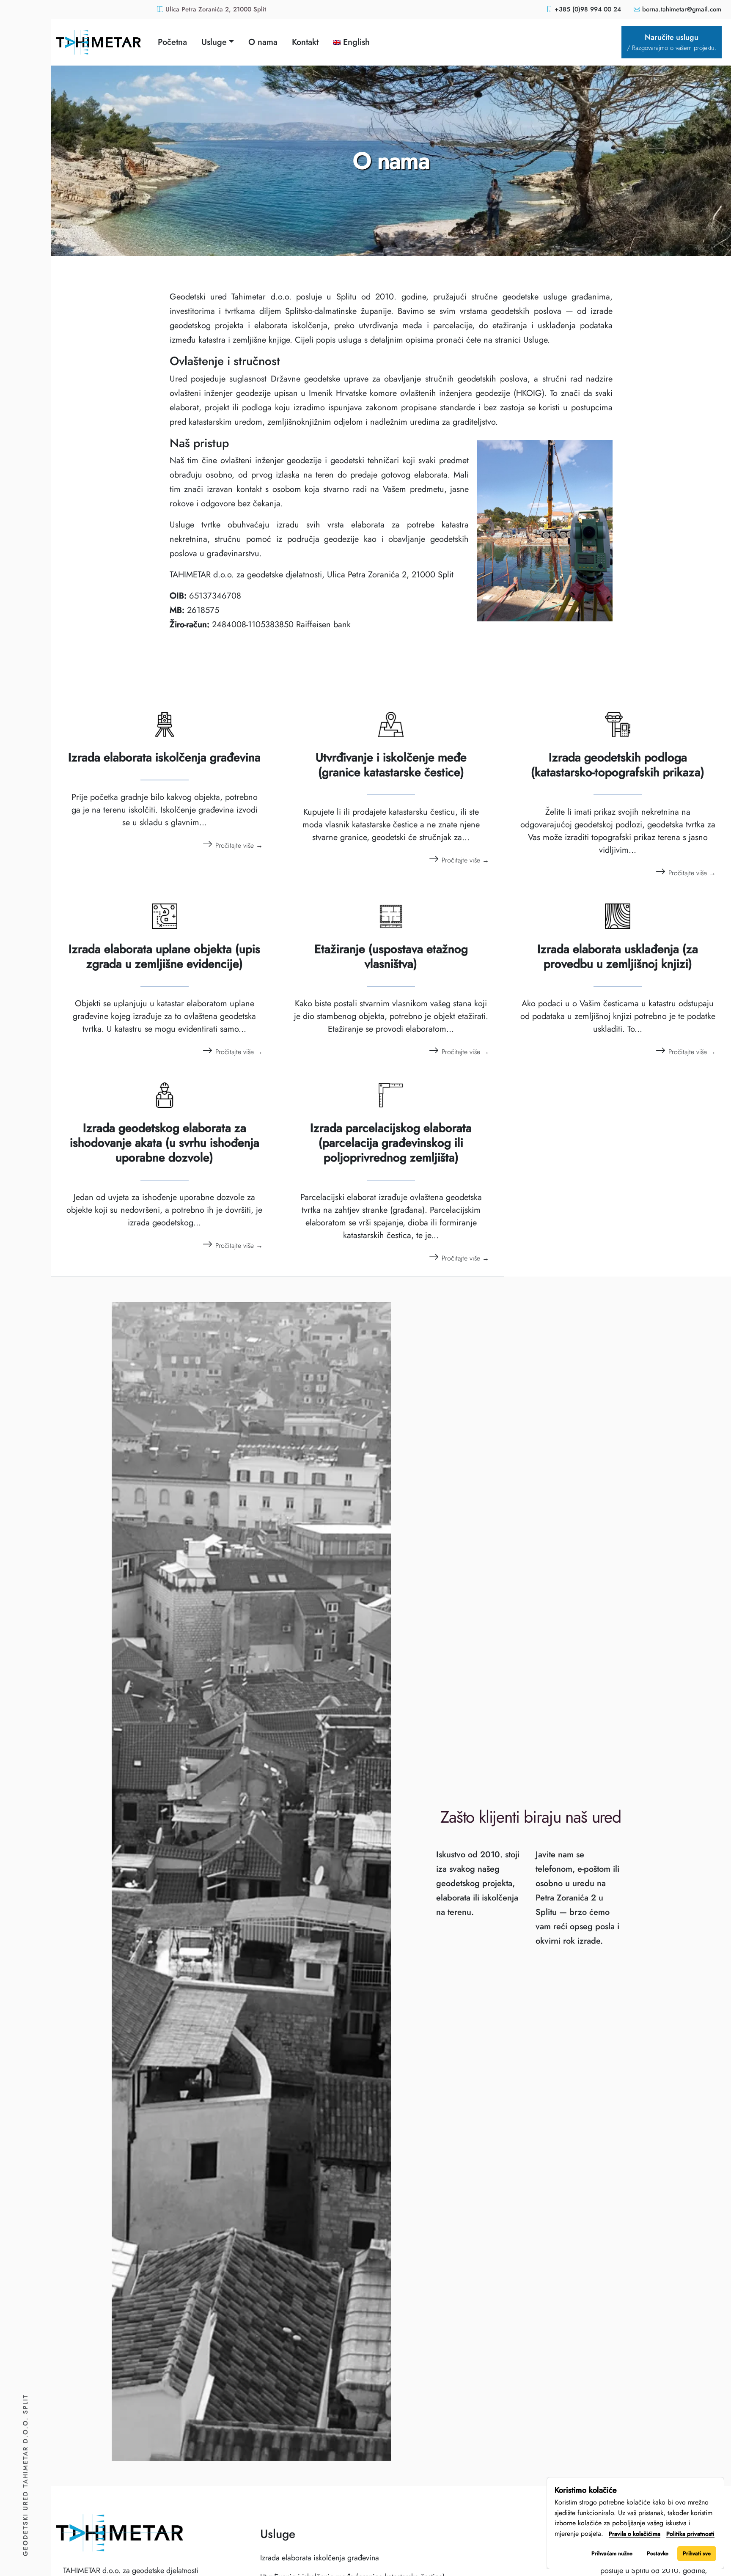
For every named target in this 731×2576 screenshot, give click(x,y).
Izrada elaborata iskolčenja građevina (164, 757)
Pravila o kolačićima (635, 2534)
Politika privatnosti (690, 2534)
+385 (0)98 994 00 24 (588, 9)
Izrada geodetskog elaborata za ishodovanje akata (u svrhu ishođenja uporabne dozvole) (165, 1143)
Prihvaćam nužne (612, 2553)
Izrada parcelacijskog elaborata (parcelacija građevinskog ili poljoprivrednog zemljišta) (391, 1143)
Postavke (658, 2553)
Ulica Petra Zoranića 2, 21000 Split (215, 9)
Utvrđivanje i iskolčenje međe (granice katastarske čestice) (391, 765)
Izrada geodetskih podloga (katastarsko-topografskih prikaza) (618, 765)
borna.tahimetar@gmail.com (682, 9)
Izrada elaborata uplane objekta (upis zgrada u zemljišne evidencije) (164, 956)
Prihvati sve (697, 2553)
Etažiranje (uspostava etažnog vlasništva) (391, 956)
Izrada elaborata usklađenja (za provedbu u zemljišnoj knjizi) (618, 956)
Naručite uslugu (672, 42)
